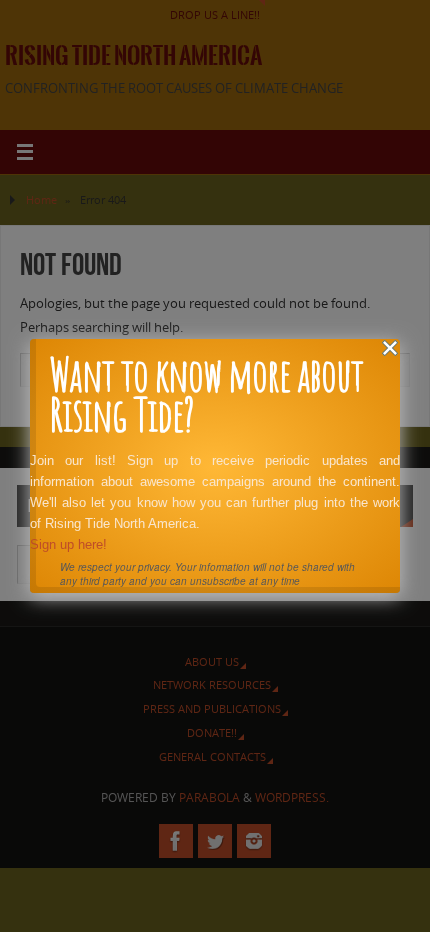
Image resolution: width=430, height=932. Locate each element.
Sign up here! (68, 544)
